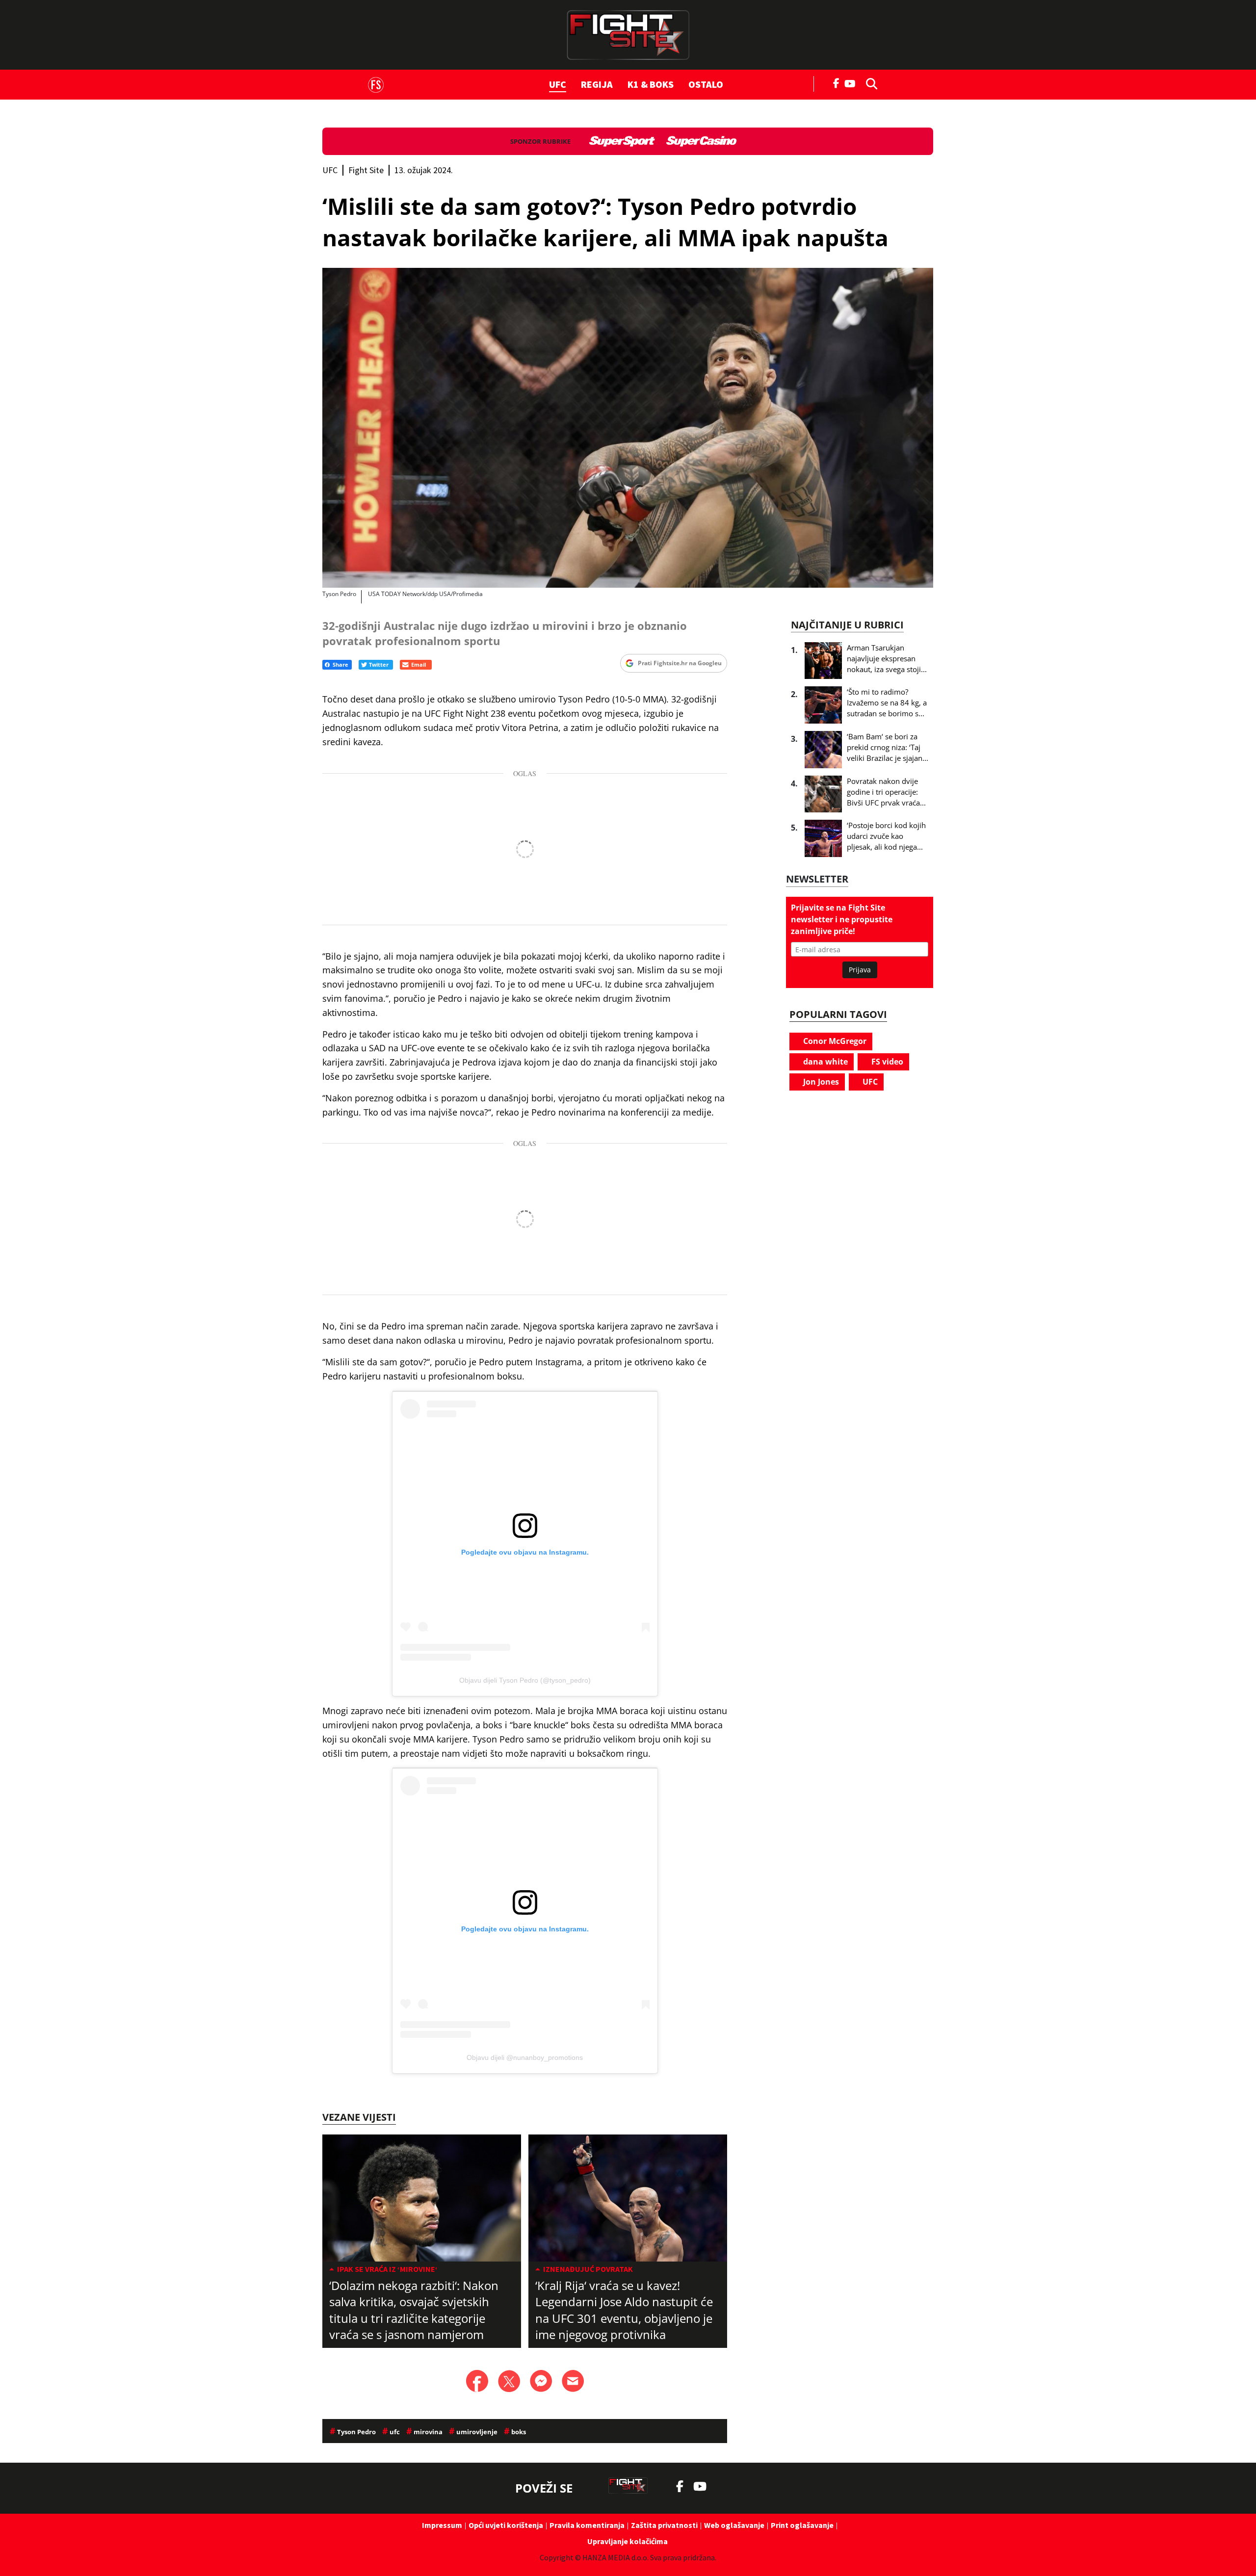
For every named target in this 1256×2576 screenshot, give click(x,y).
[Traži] (869, 83)
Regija (597, 84)
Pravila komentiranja (587, 2525)
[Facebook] (837, 82)
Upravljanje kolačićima (628, 2541)
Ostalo (706, 84)
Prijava (860, 970)
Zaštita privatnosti (664, 2525)
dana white (824, 1062)
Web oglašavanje (734, 2525)
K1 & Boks (651, 84)
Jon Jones (820, 1082)
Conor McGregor (834, 1041)
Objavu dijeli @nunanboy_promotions (525, 2057)
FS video (886, 1062)
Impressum (442, 2525)
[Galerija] (628, 428)
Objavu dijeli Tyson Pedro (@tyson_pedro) (525, 1680)
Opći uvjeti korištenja (506, 2525)
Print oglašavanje (802, 2525)
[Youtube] (852, 83)
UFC (558, 84)
